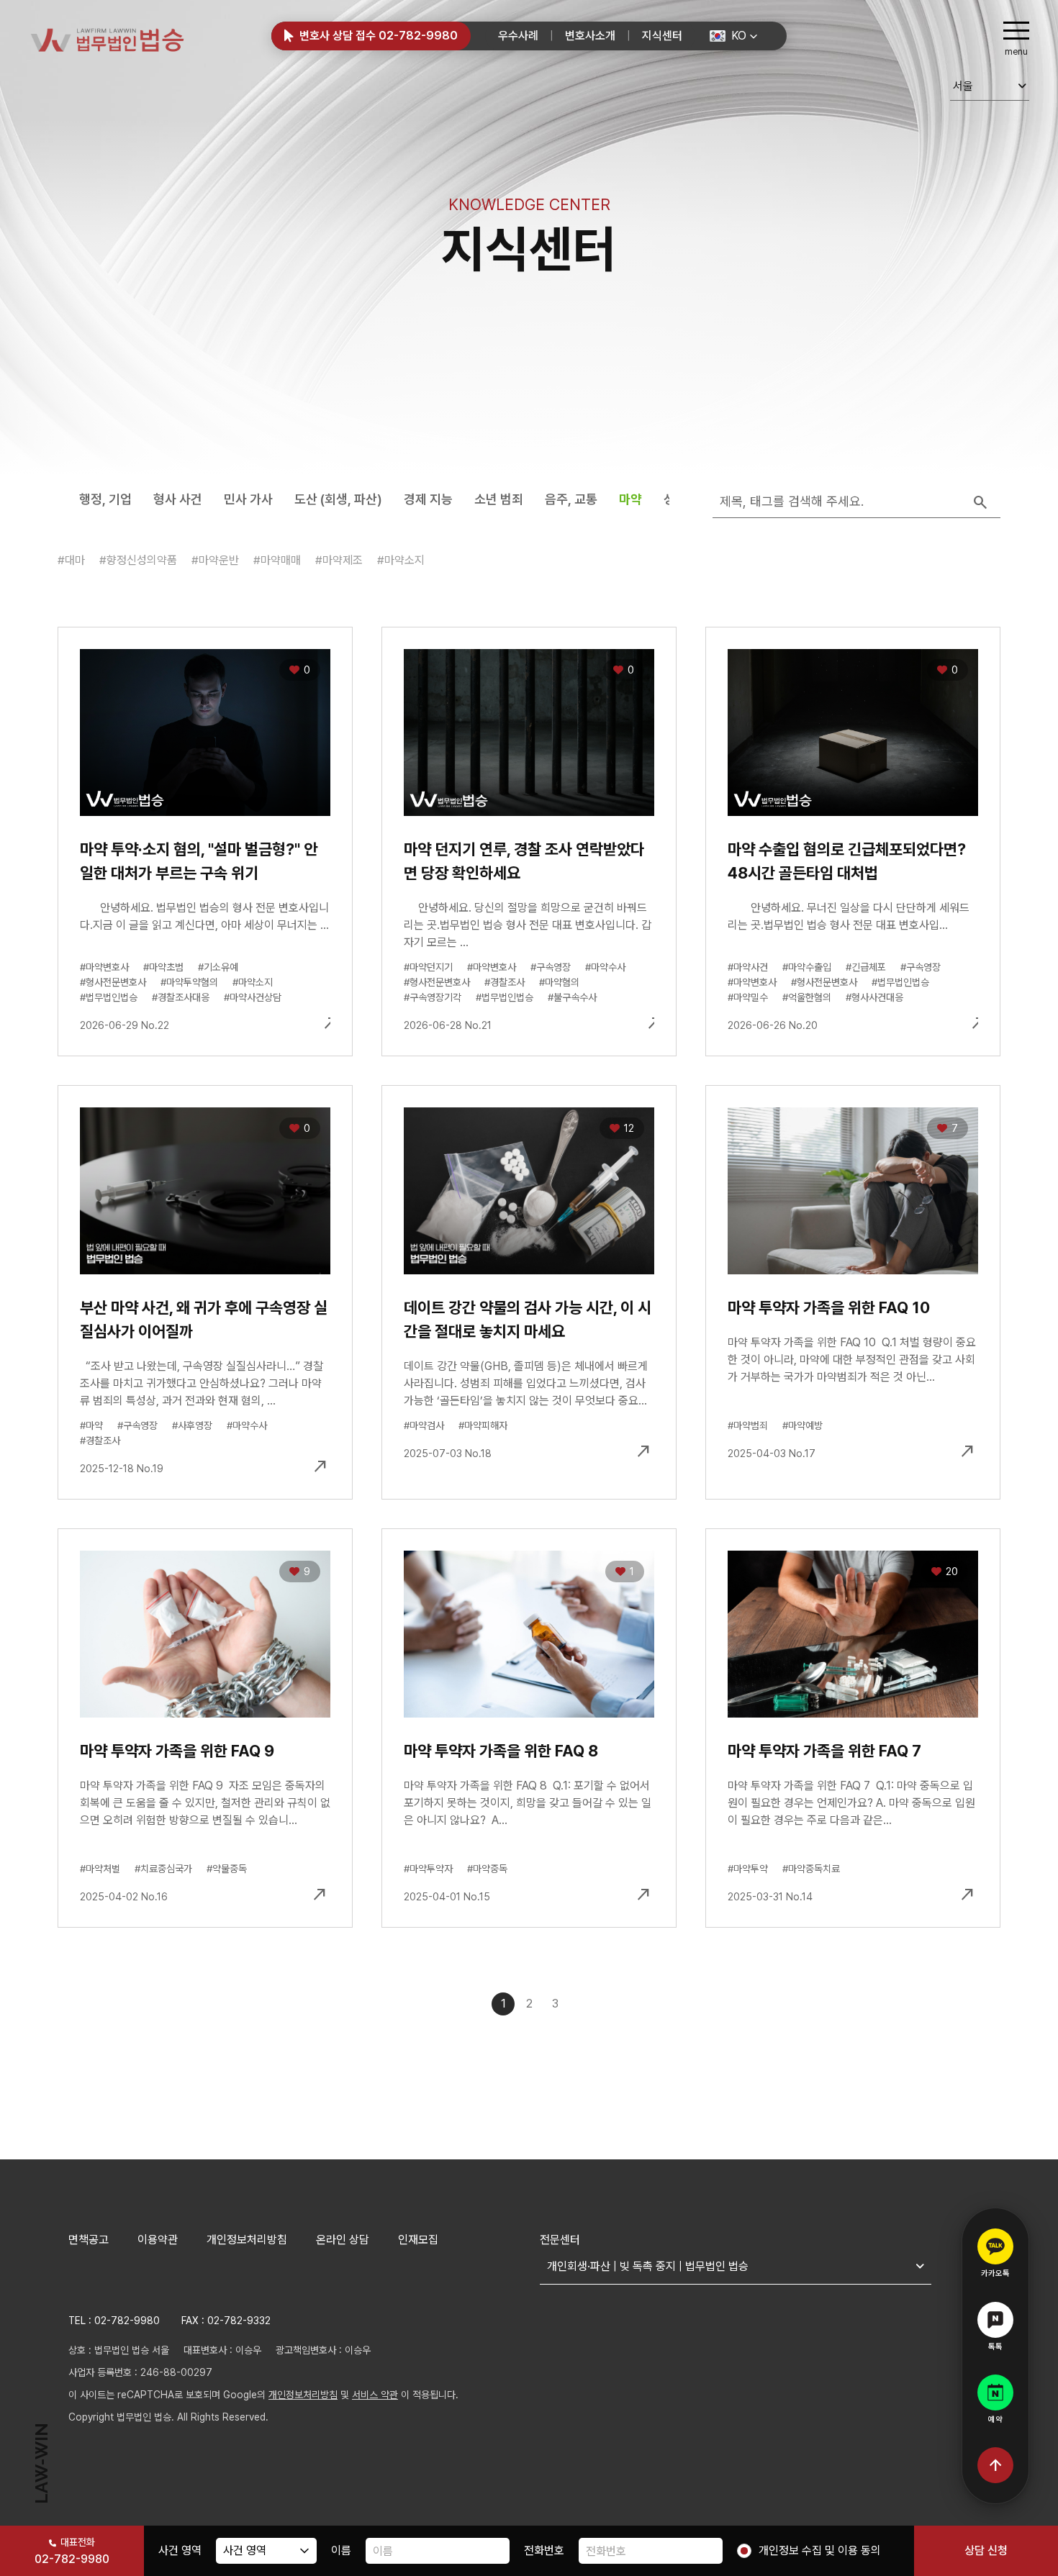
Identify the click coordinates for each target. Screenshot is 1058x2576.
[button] (734, 36)
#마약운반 (215, 560)
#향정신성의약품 (138, 560)
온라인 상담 (343, 2240)
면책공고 (89, 2240)
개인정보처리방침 (247, 2240)
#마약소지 (401, 560)
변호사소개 (590, 36)
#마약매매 (277, 560)
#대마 (71, 560)
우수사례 (518, 36)
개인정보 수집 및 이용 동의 (820, 2550)
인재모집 (418, 2240)
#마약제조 (339, 560)
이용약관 (158, 2240)
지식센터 (662, 36)
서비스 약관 (375, 2395)
